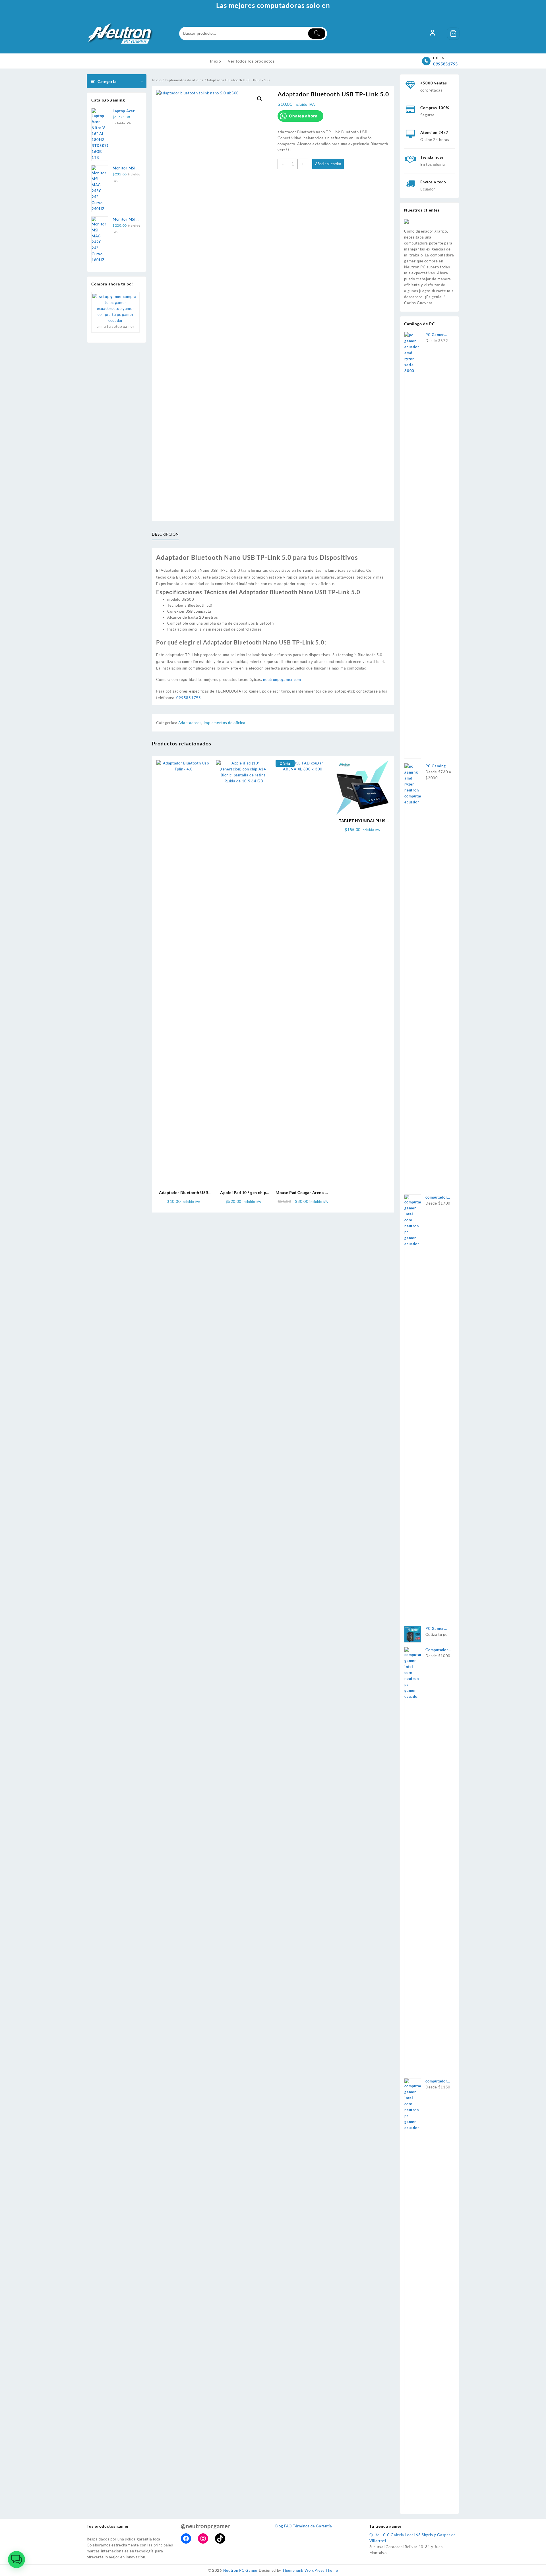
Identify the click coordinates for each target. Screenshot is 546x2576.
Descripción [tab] (165, 534)
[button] (260, 99)
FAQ (288, 2526)
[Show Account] (433, 34)
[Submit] (317, 34)
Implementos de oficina (184, 80)
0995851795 (445, 64)
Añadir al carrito (328, 164)
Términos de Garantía (313, 2526)
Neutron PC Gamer (241, 2570)
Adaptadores (190, 723)
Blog (279, 2526)
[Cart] (453, 34)
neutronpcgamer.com (282, 679)
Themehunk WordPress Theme (310, 2570)
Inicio (157, 80)
